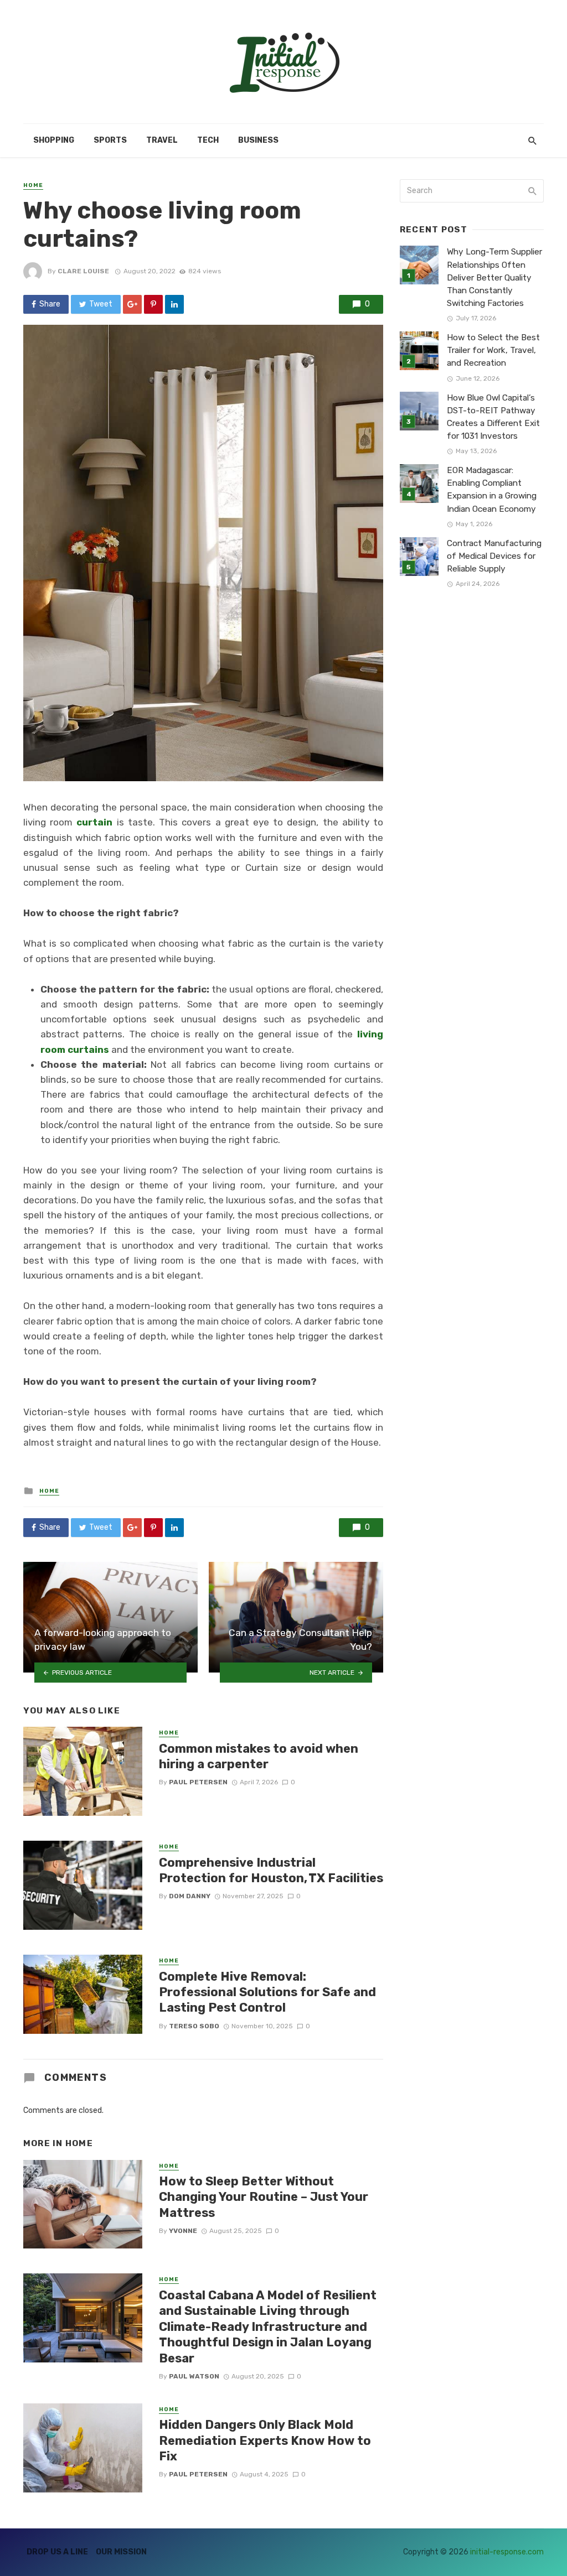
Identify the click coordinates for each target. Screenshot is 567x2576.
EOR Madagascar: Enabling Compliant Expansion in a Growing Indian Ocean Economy (492, 489)
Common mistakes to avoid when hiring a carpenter (259, 1756)
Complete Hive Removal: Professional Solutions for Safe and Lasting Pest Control (267, 1992)
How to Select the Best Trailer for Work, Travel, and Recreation (493, 350)
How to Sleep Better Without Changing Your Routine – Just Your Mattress (264, 2197)
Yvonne (183, 2231)
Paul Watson (194, 2376)
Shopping (54, 140)
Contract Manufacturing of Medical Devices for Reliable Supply (494, 556)
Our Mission (121, 2552)
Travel (162, 140)
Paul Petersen (198, 1782)
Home (33, 185)
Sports (110, 140)
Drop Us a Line (57, 2552)
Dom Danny (190, 1896)
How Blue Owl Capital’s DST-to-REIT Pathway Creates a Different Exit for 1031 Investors (493, 417)
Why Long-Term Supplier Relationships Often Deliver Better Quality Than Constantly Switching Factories (494, 277)
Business (258, 140)
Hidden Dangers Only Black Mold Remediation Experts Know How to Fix (265, 2440)
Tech (208, 140)
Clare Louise (83, 271)
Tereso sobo (194, 2026)
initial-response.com (507, 2552)
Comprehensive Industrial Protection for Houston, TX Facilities (271, 1870)
